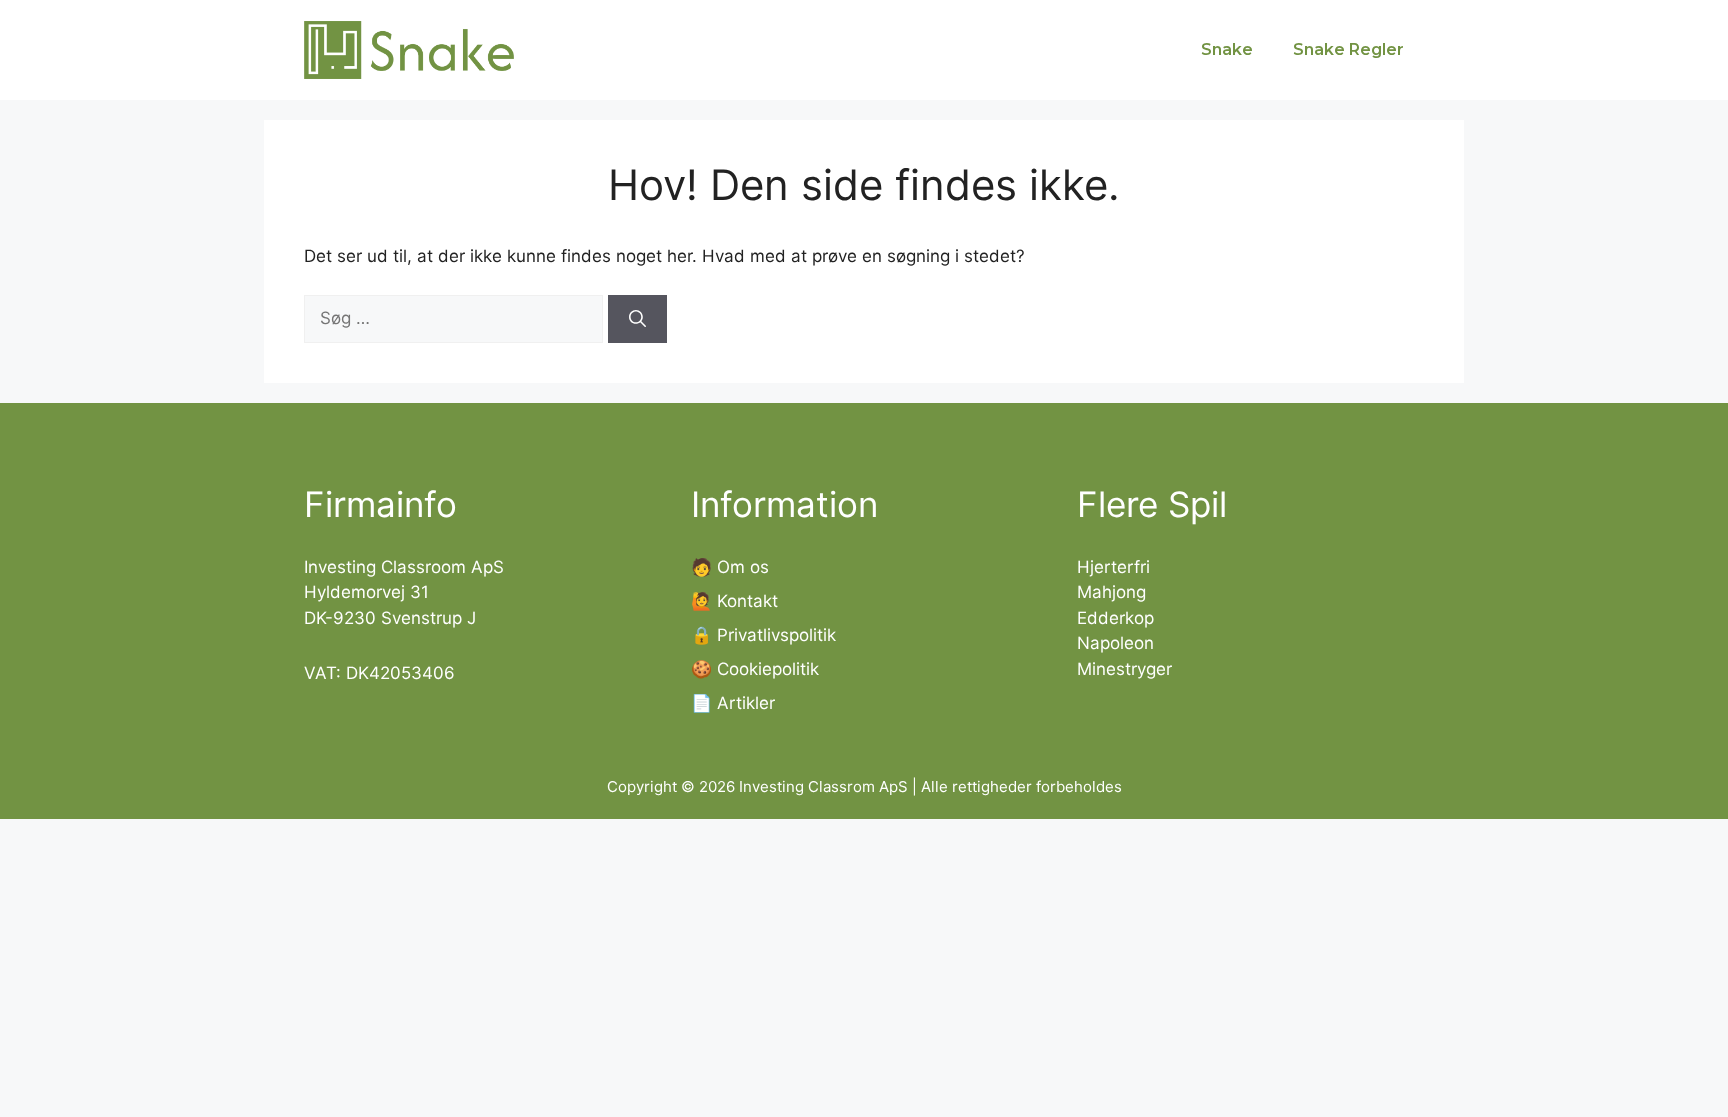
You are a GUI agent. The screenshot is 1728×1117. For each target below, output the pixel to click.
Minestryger (1124, 669)
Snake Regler (1348, 49)
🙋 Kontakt (734, 601)
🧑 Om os (730, 567)
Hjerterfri (1113, 567)
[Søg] (637, 319)
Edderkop (1115, 618)
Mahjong (1111, 592)
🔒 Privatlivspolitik (763, 635)
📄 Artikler (733, 703)
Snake (1227, 49)
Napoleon (1115, 643)
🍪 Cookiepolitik (755, 669)
